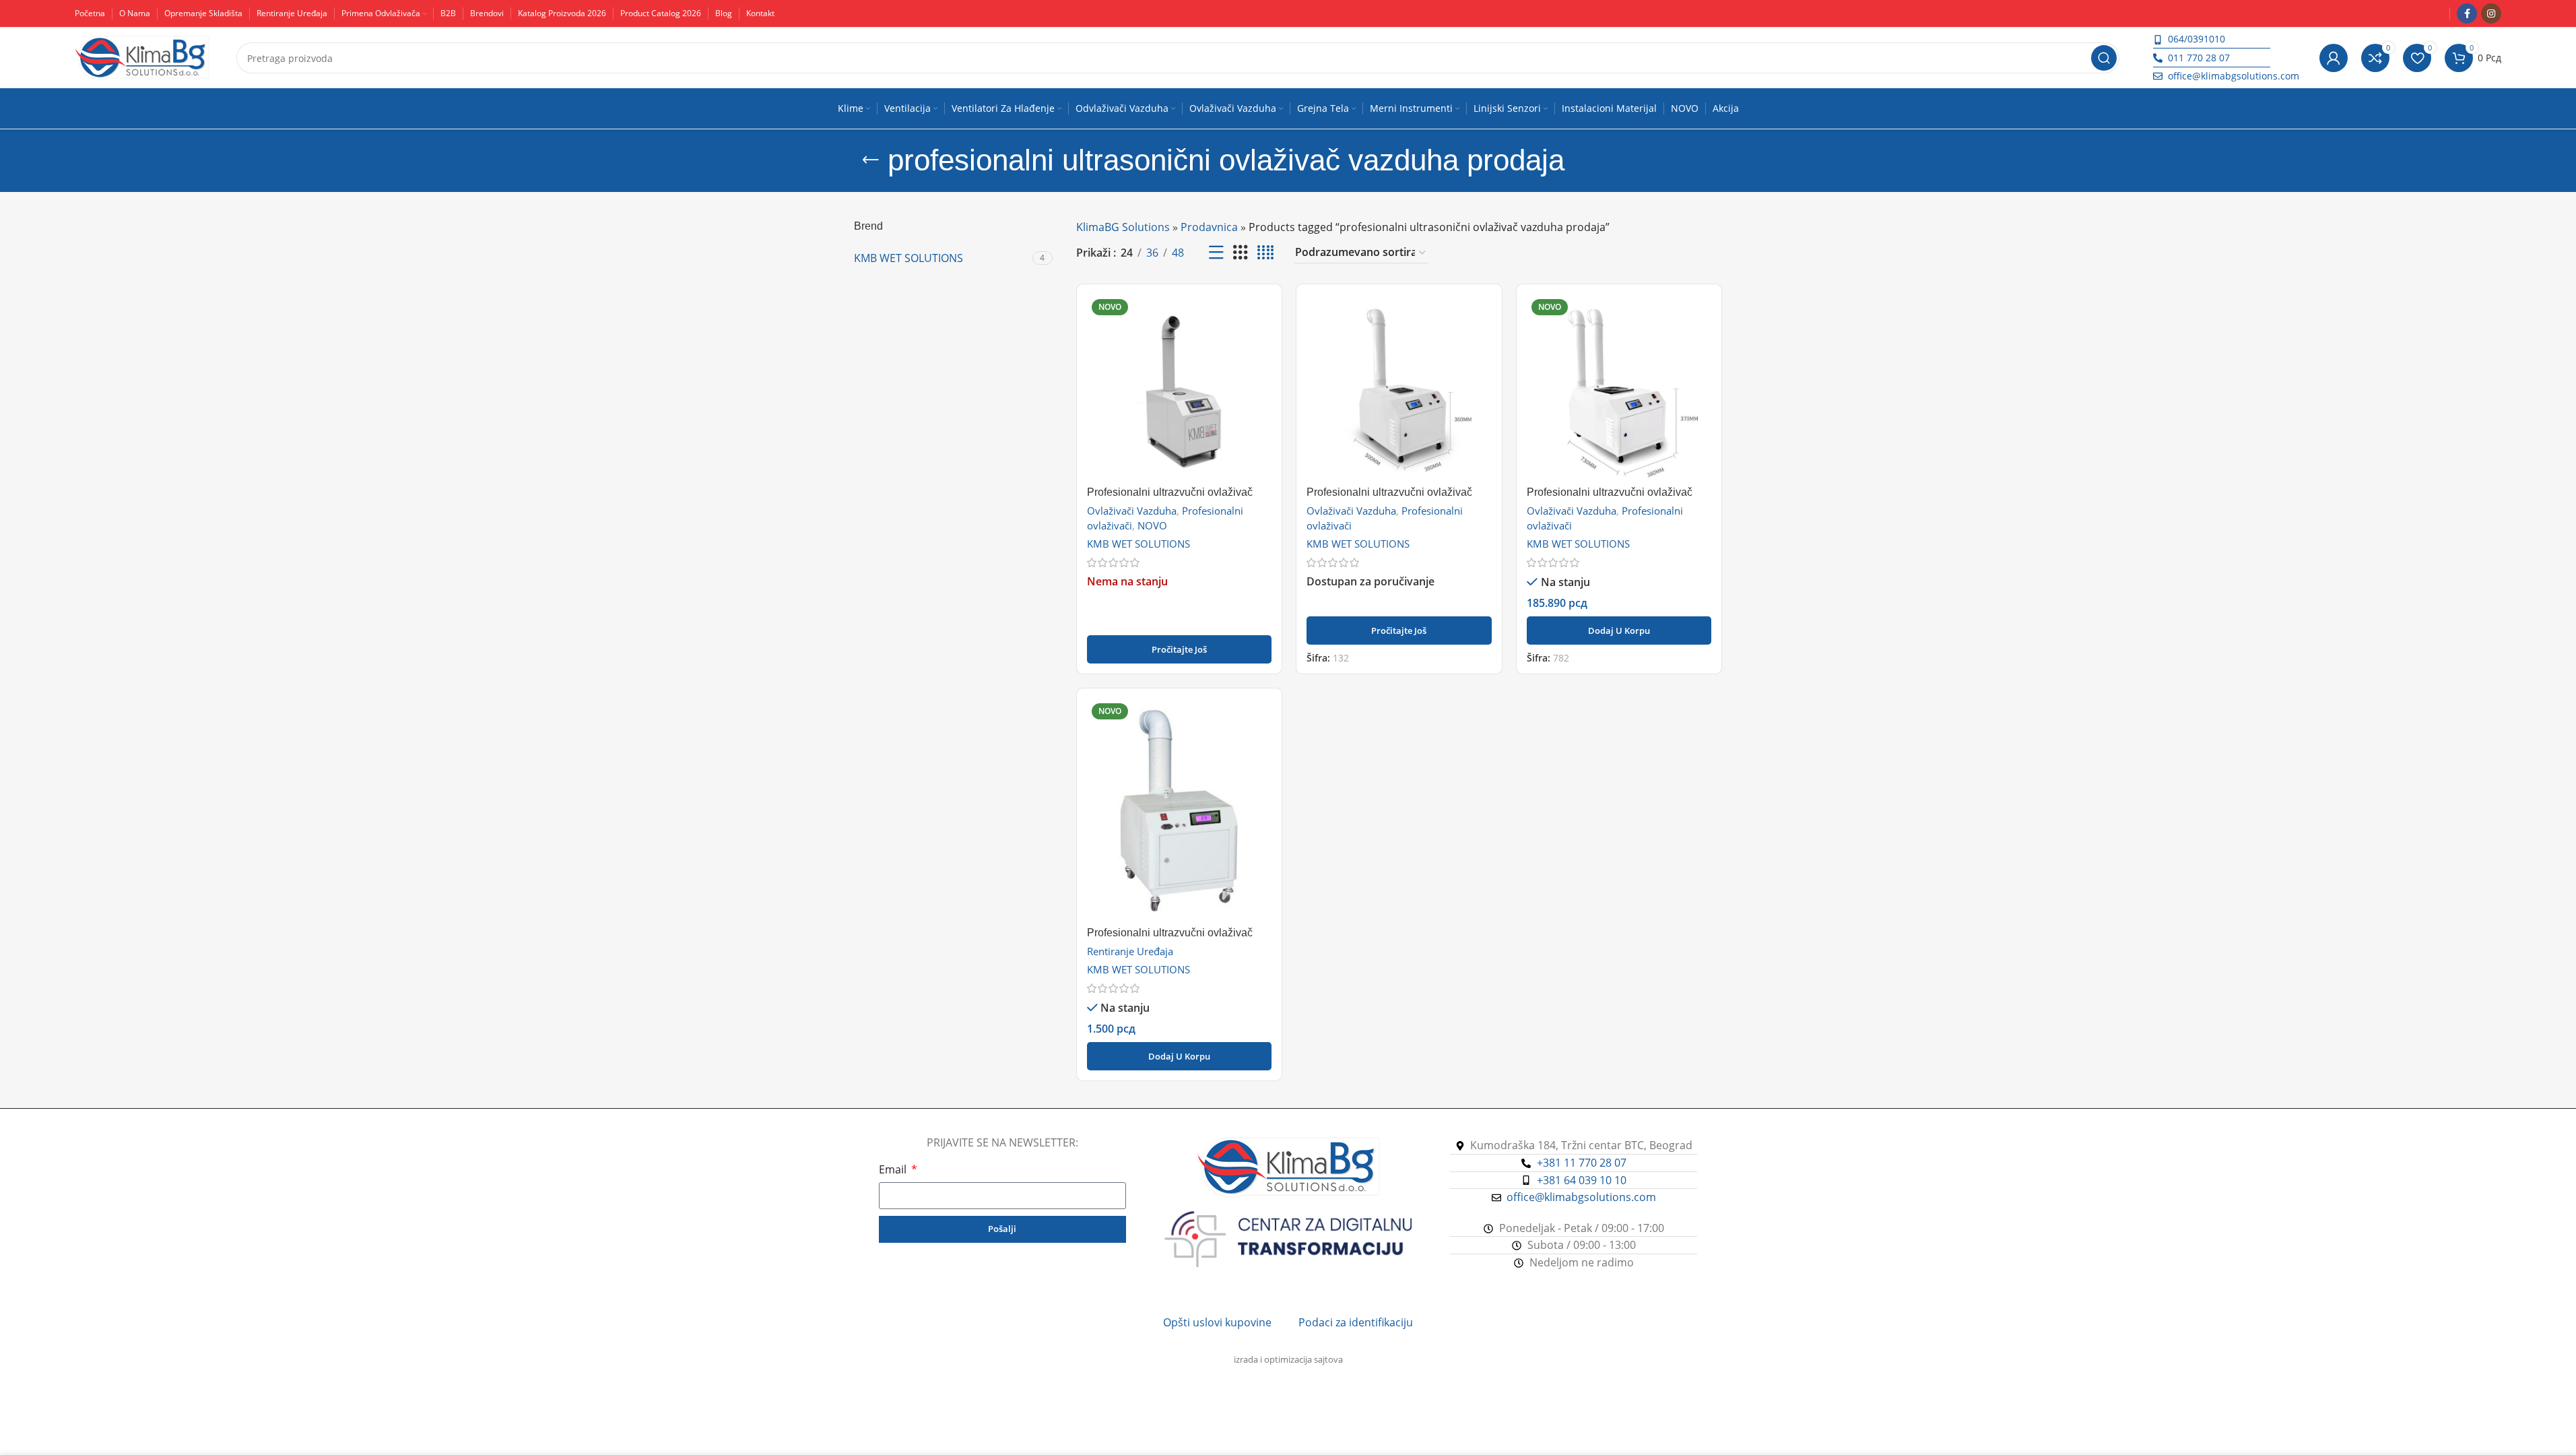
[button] (1619, 630)
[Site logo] (142, 57)
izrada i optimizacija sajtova (1288, 1359)
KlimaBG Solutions (1123, 227)
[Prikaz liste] (1216, 253)
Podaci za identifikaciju (1356, 1322)
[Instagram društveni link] (2491, 13)
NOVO (1152, 525)
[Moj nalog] (2334, 58)
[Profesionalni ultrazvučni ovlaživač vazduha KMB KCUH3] (1180, 387)
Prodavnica (1209, 227)
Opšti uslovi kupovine (1217, 1322)
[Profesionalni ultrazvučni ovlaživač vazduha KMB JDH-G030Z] (1180, 809)
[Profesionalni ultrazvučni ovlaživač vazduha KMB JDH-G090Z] (1619, 387)
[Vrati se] (871, 160)
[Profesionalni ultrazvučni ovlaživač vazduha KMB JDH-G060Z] (1399, 387)
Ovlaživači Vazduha (1132, 511)
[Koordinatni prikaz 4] (1265, 253)
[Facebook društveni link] (2467, 13)
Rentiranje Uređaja (1130, 951)
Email (894, 1169)
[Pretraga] (2104, 58)
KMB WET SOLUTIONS (1138, 544)
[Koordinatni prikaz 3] (1241, 253)
